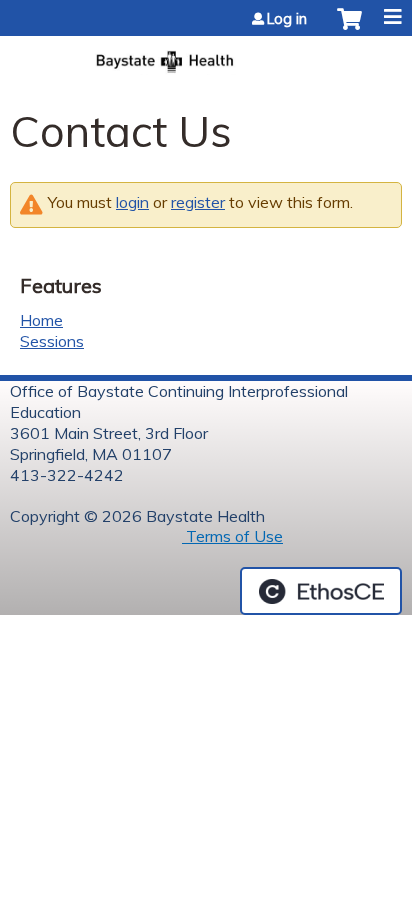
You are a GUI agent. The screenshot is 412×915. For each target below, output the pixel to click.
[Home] (206, 55)
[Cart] (349, 29)
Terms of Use (232, 536)
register (198, 202)
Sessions (52, 341)
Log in (287, 19)
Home (41, 320)
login (132, 202)
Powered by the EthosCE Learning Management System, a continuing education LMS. (321, 591)
